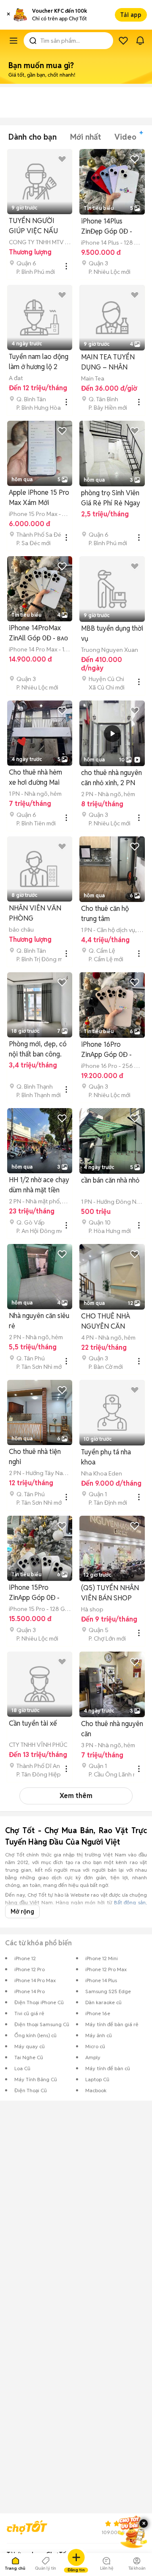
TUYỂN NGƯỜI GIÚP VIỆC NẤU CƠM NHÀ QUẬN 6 (38, 226)
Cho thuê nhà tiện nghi (35, 1457)
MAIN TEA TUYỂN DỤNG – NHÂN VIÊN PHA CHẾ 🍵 (109, 363)
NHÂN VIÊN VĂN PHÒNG (35, 913)
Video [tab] (125, 137)
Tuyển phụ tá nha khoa (106, 1457)
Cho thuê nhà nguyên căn (112, 1729)
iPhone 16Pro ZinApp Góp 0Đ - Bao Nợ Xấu (106, 1050)
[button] (8, 15)
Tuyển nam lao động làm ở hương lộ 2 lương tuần (39, 362)
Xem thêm (76, 1796)
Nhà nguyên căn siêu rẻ (39, 1321)
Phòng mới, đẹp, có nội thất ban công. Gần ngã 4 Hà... (38, 1049)
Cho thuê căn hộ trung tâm (105, 914)
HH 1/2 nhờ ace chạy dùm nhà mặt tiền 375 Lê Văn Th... (39, 1185)
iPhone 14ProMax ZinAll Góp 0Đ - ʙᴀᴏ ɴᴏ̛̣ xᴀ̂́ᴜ (38, 633)
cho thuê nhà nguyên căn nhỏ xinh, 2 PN (111, 778)
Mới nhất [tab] (85, 137)
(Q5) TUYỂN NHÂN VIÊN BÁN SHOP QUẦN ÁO (110, 1593)
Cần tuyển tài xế (33, 1723)
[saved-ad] (123, 41)
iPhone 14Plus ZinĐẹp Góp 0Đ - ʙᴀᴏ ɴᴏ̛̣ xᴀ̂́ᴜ (107, 227)
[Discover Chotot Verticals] (14, 41)
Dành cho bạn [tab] (33, 137)
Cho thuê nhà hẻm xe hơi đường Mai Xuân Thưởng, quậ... (38, 778)
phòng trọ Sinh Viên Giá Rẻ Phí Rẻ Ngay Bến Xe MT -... (111, 498)
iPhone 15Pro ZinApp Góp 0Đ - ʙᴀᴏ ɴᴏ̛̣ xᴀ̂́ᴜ (34, 1593)
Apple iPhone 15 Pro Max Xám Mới (39, 498)
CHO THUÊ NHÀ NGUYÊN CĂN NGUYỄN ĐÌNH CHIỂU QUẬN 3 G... (110, 1322)
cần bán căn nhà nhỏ (110, 1180)
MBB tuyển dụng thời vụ (112, 633)
